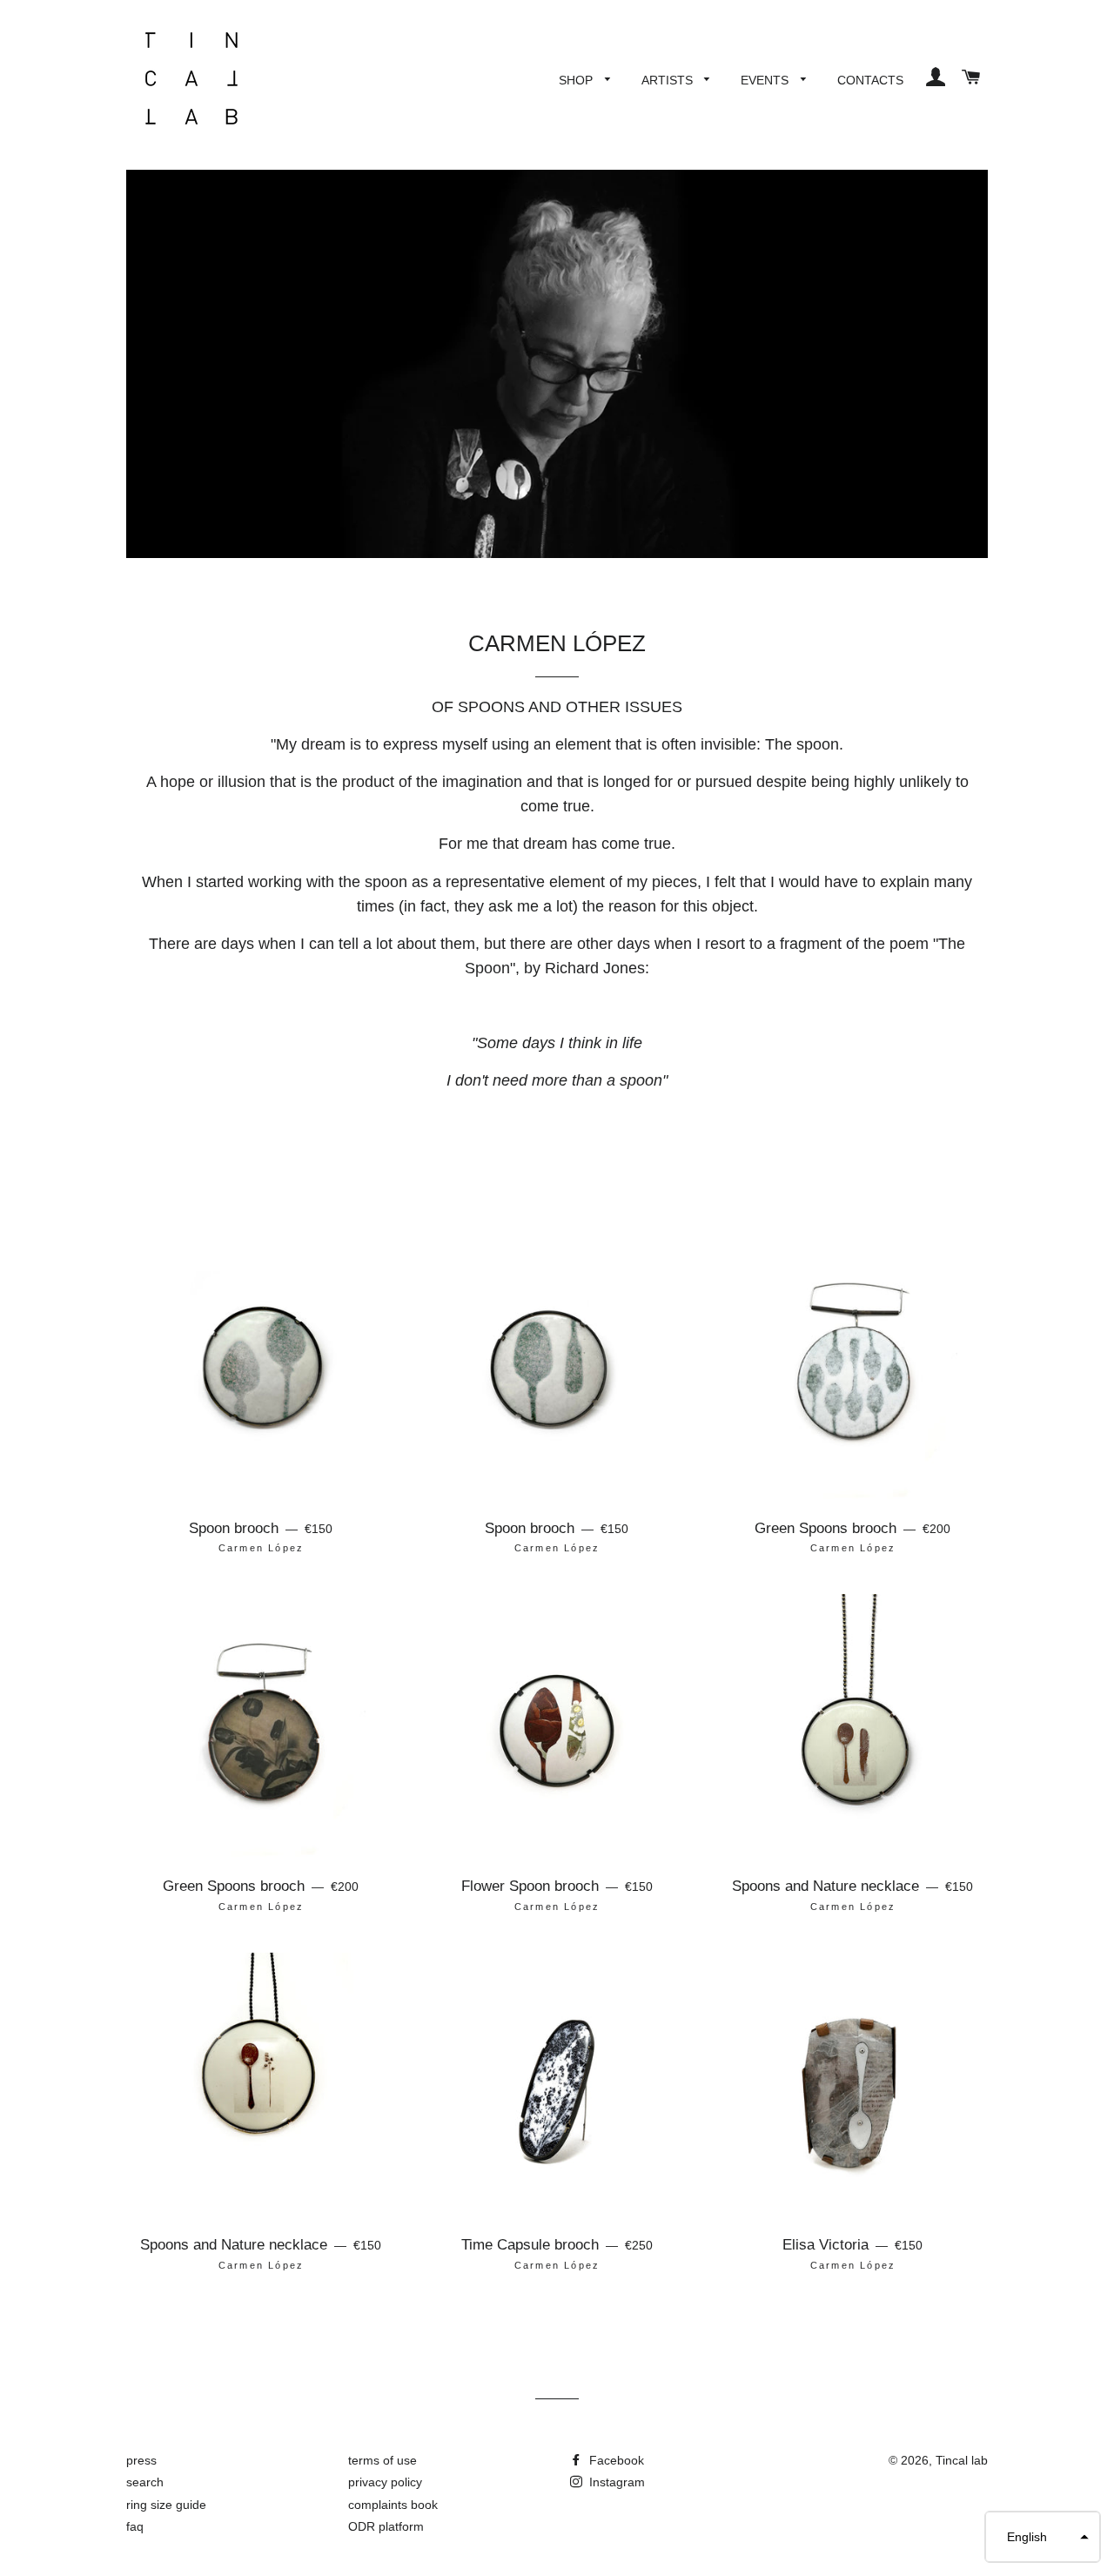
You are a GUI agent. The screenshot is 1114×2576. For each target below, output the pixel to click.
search (145, 2482)
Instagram (615, 2482)
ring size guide (166, 2505)
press (141, 2460)
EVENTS (766, 80)
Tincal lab (962, 2460)
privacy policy (385, 2482)
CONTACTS (870, 80)
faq (135, 2526)
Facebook (615, 2460)
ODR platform (386, 2526)
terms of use (383, 2460)
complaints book (393, 2505)
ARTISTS (669, 80)
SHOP (577, 80)
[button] (1043, 2537)
